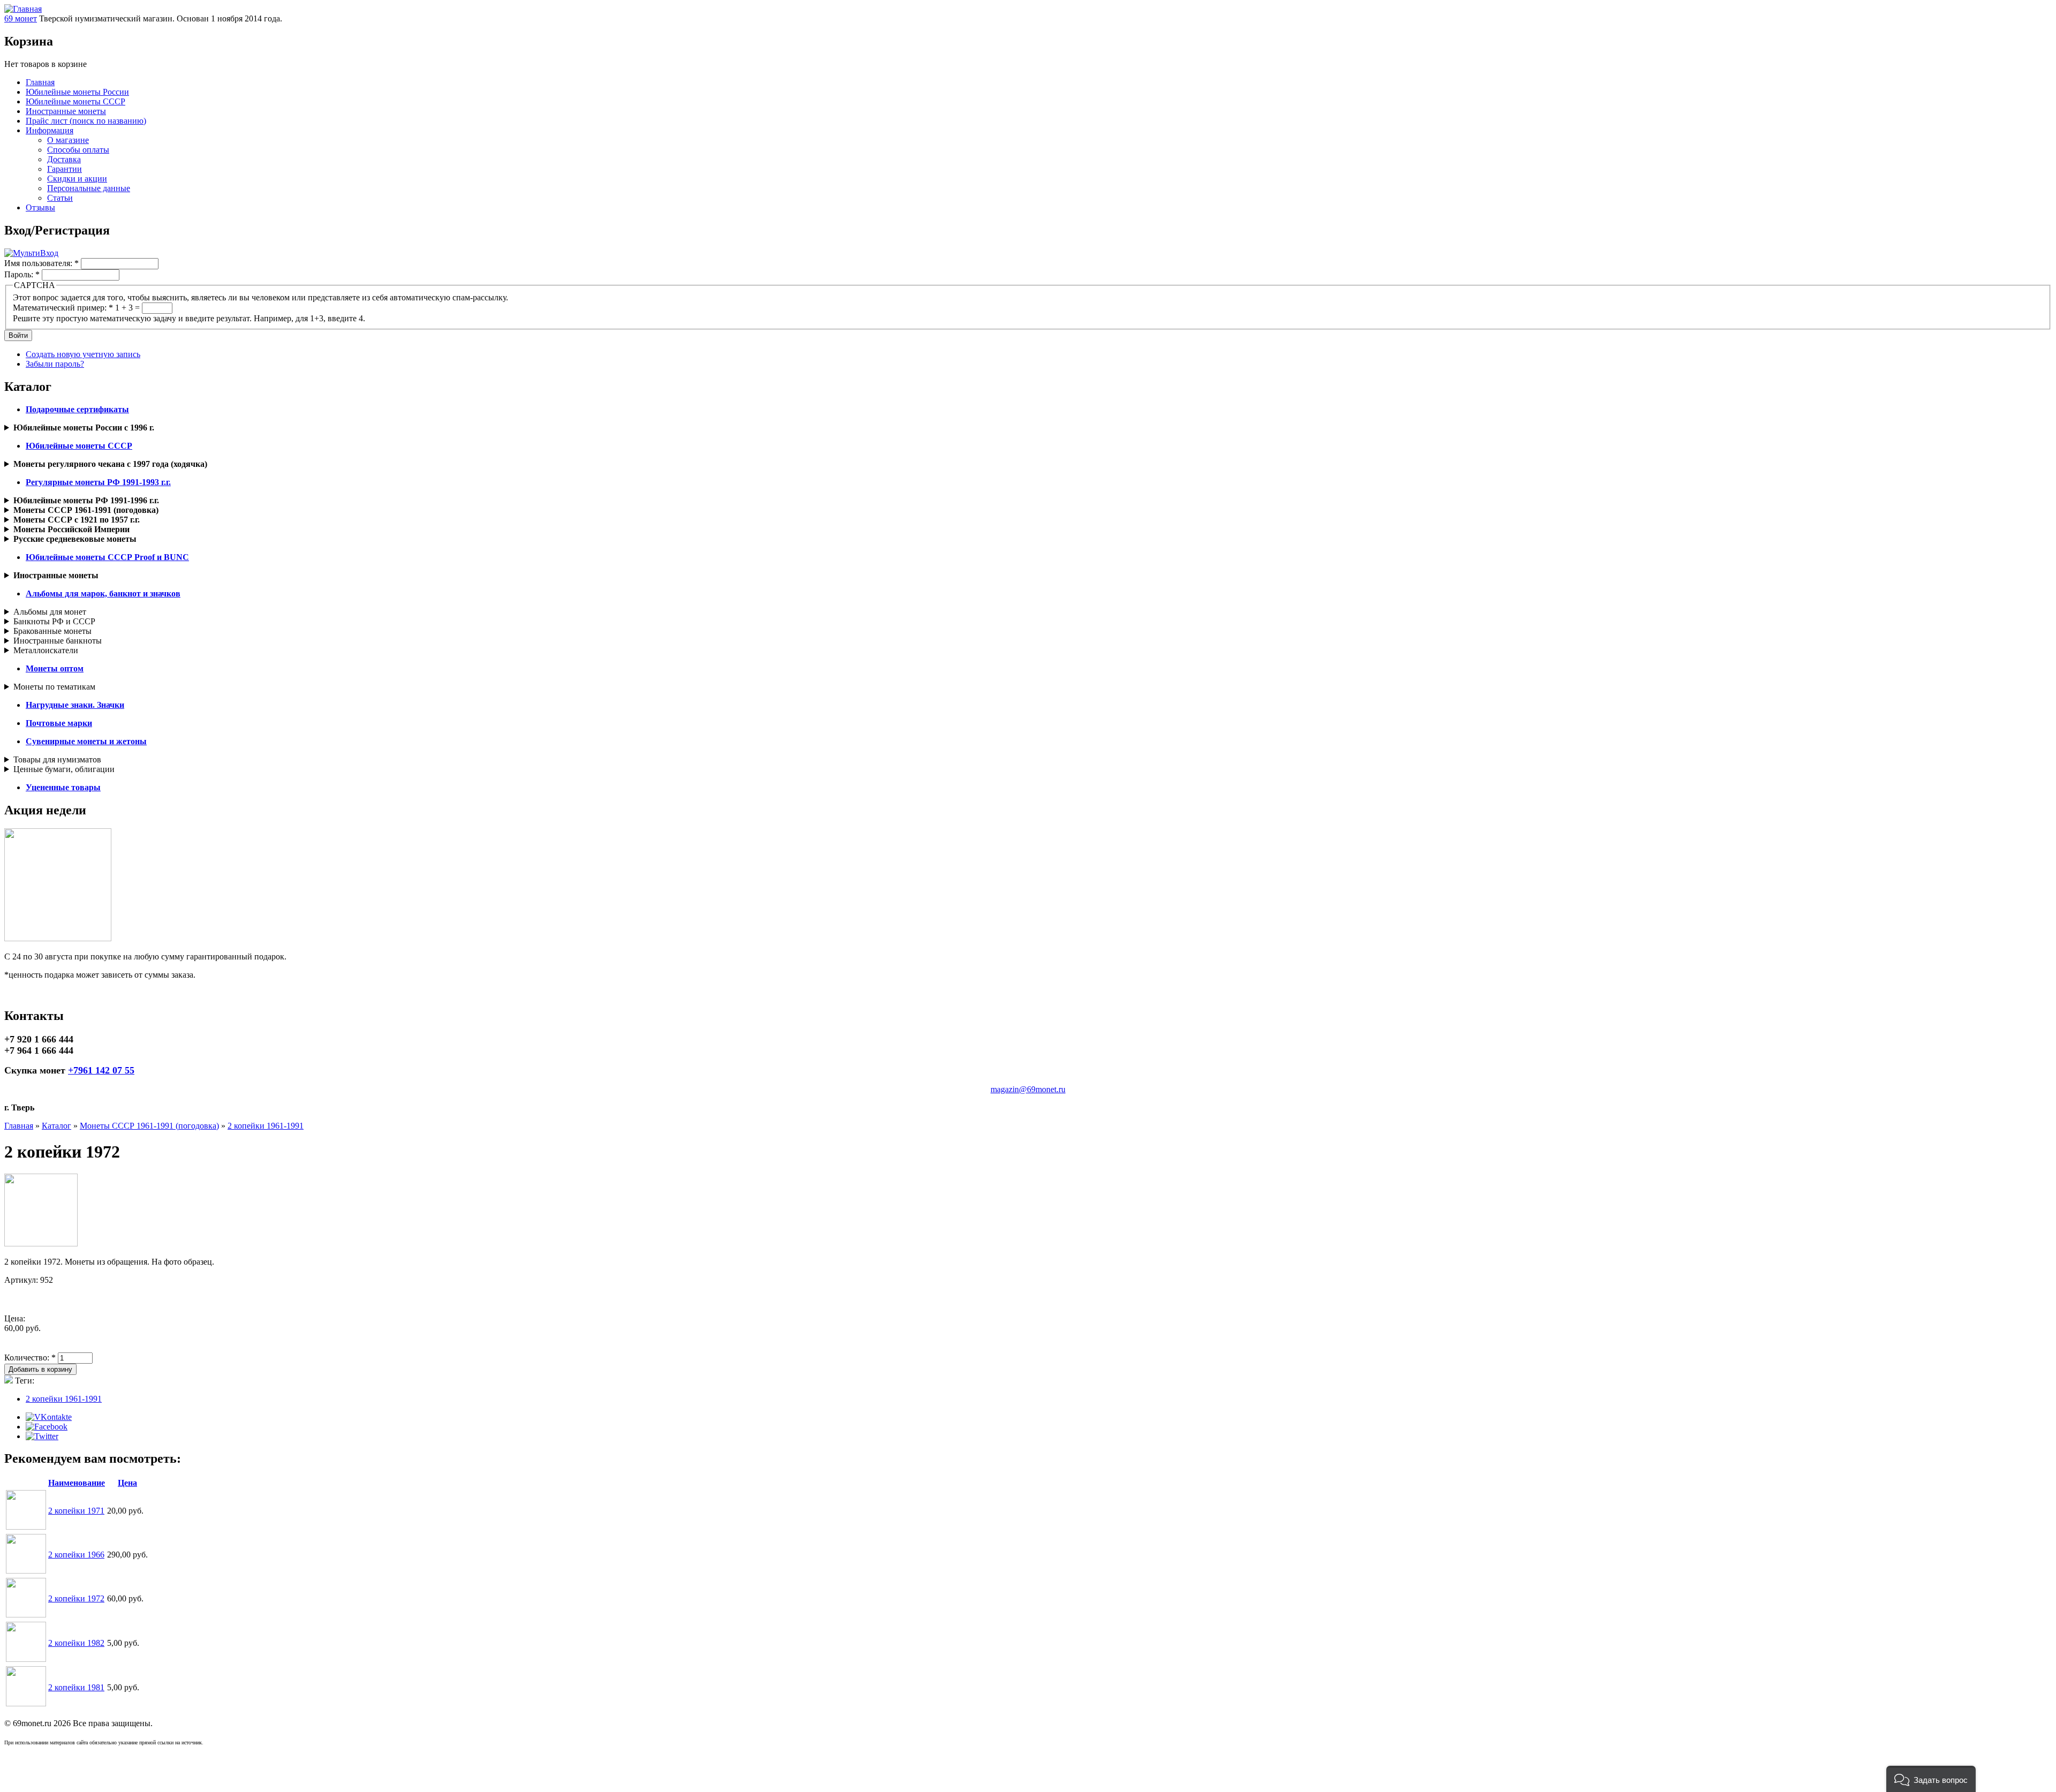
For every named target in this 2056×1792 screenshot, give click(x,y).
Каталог (56, 1126)
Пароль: (22, 274)
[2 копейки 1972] (41, 1243)
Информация (50, 130)
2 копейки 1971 (76, 1511)
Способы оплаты (78, 150)
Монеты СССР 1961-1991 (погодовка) (149, 1126)
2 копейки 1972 (76, 1598)
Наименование (77, 1483)
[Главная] (23, 9)
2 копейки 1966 (76, 1555)
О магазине (68, 140)
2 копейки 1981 (76, 1687)
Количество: (30, 1358)
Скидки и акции (77, 179)
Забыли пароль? (55, 364)
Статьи (60, 198)
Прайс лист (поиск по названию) (86, 121)
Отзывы (40, 207)
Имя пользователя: (41, 263)
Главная (40, 82)
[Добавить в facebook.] (47, 1427)
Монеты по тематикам (54, 687)
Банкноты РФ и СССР (54, 621)
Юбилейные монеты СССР (75, 101)
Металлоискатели (46, 650)
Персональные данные (89, 188)
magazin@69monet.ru (1028, 1089)
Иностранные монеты (66, 111)
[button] (1931, 1779)
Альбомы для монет (50, 612)
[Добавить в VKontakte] (49, 1417)
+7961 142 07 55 (101, 1070)
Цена (127, 1483)
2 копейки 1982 (76, 1643)
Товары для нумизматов (57, 759)
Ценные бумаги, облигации (64, 769)
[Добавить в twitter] (42, 1436)
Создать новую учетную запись (83, 354)
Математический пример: (63, 308)
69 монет (21, 18)
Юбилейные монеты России (77, 92)
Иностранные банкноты (58, 641)
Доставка (64, 159)
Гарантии (65, 169)
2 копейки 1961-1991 (266, 1126)
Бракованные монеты (52, 631)
